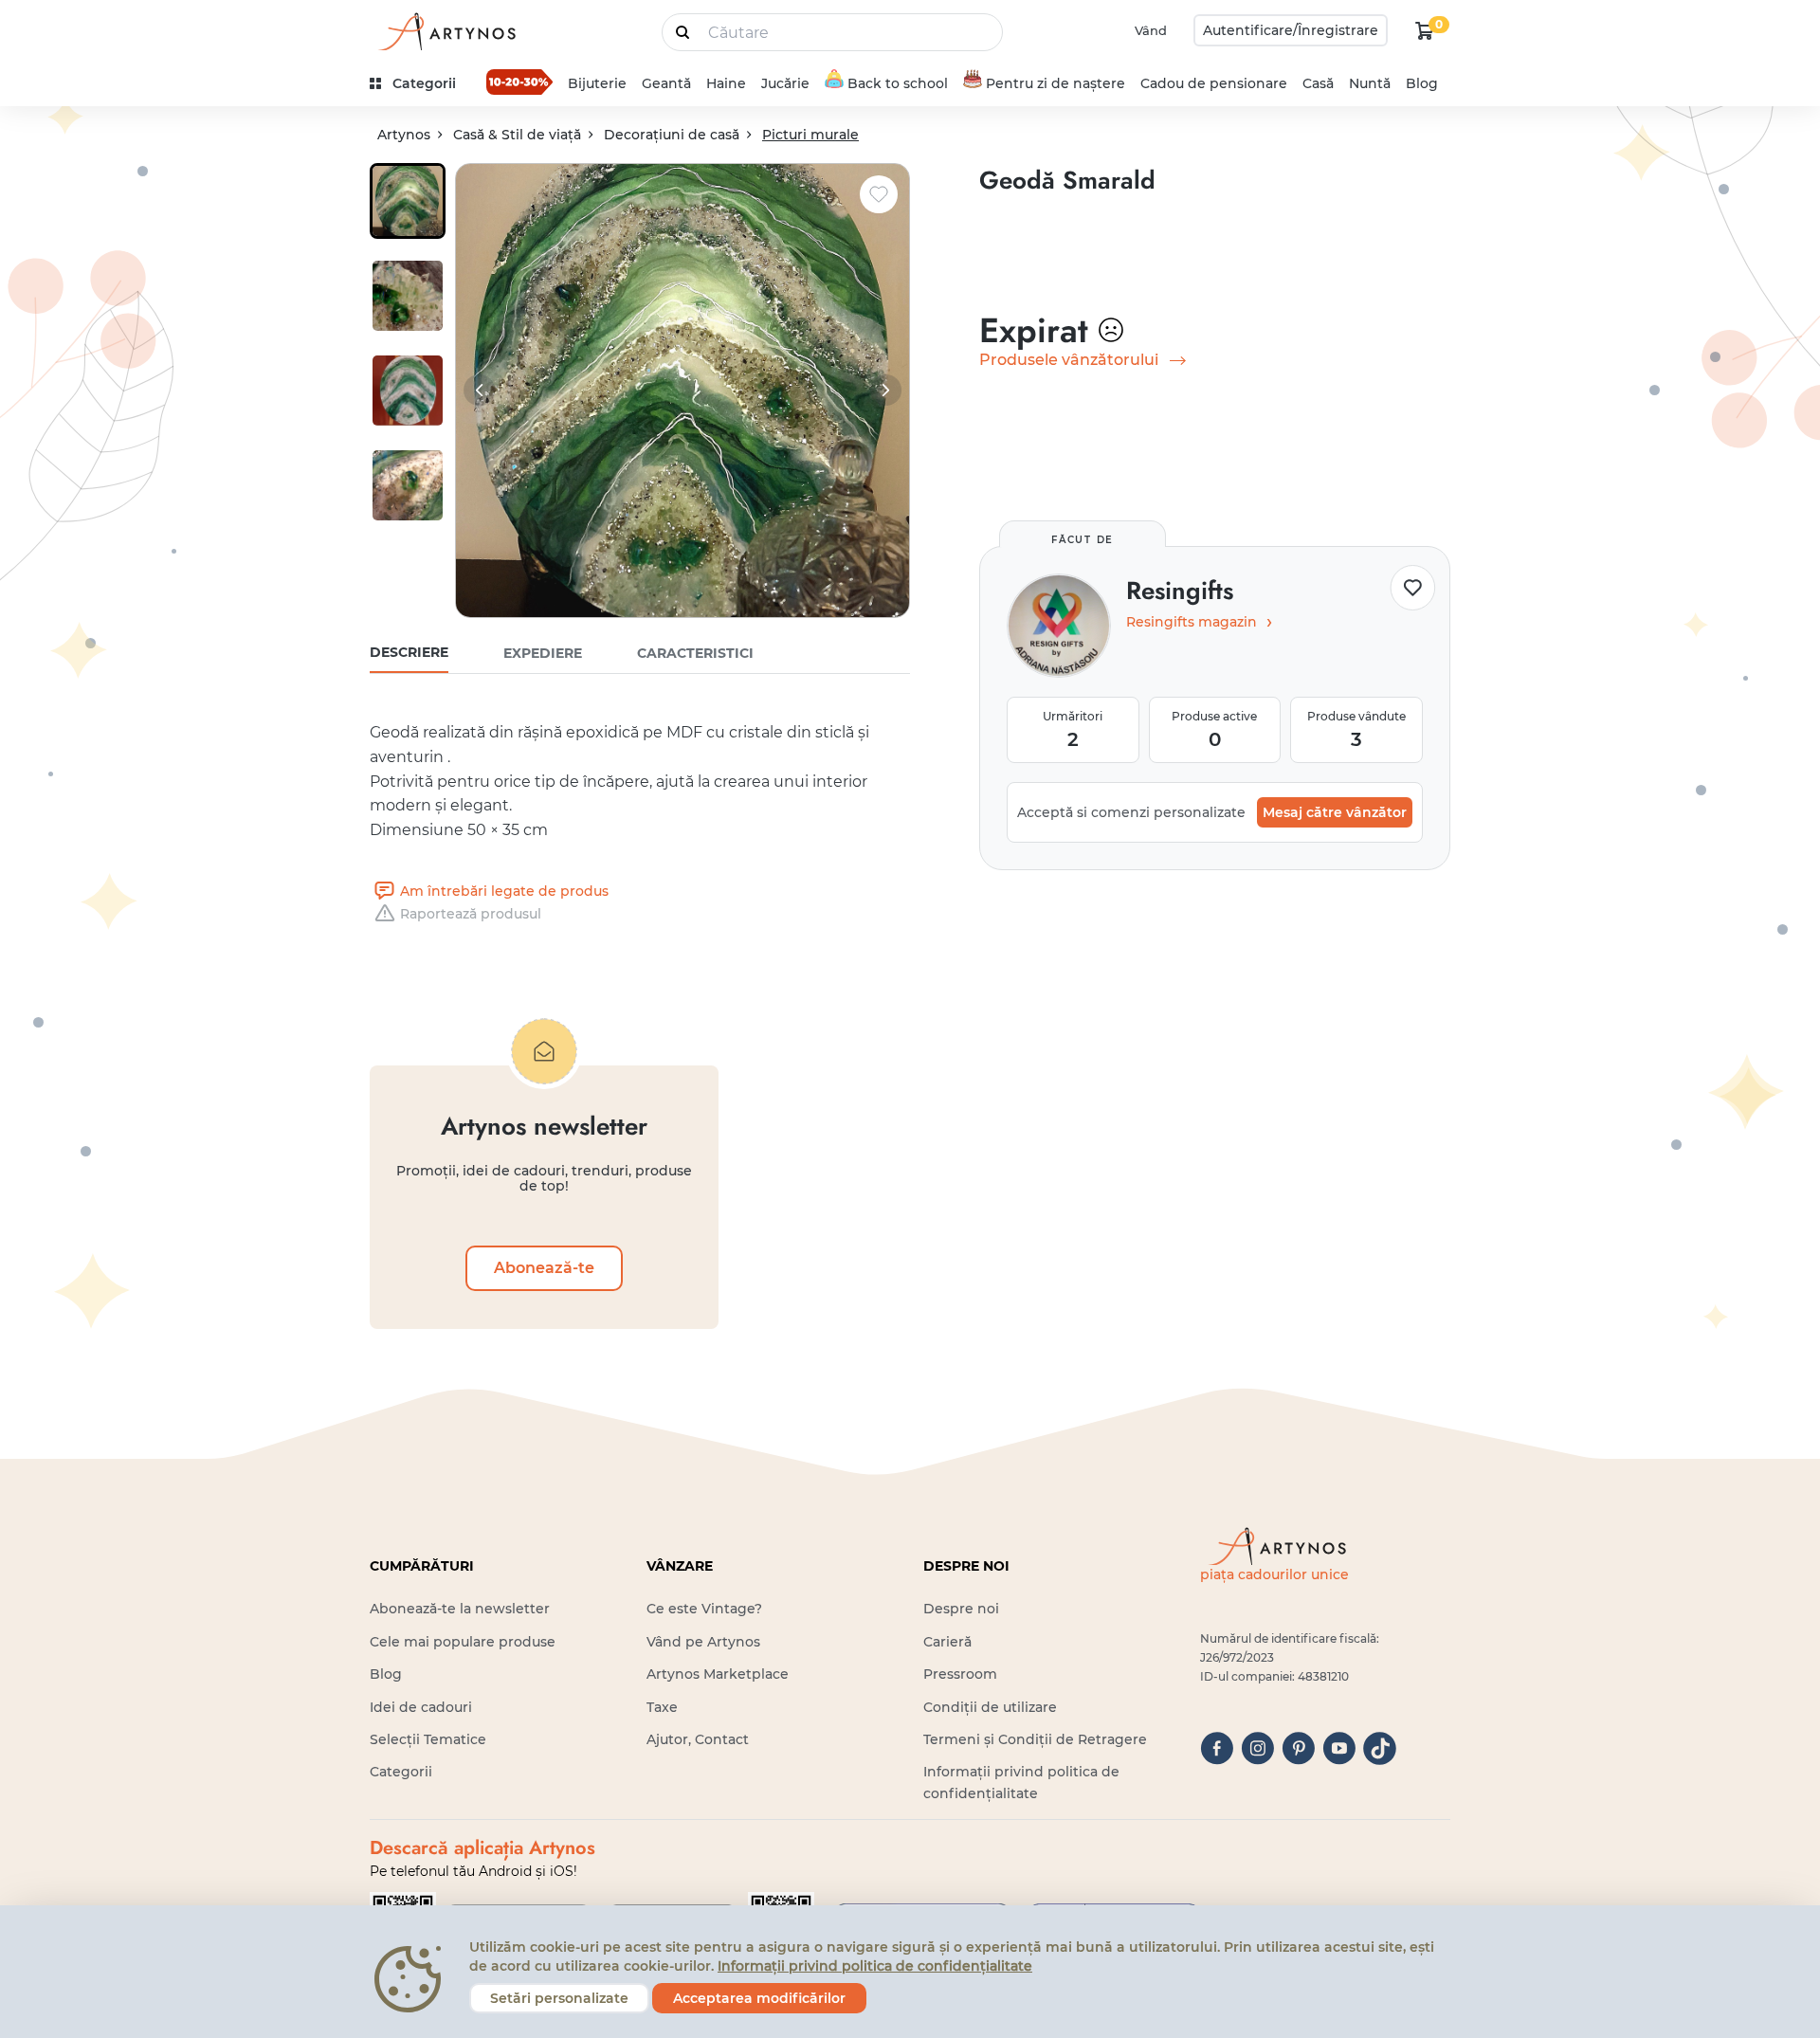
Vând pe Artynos (703, 1642)
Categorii (401, 1772)
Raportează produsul (471, 914)
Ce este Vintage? (704, 1609)
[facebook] (1217, 1748)
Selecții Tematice (428, 1739)
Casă (1318, 83)
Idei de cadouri (421, 1707)
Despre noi (961, 1609)
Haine (726, 83)
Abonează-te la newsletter (460, 1609)
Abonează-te (544, 1268)
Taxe (662, 1707)
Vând (1151, 30)
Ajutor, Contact (698, 1739)
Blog (1422, 83)
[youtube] (1339, 1748)
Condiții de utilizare (990, 1707)
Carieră (947, 1642)
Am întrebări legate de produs (504, 891)
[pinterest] (1298, 1748)
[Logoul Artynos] (446, 31)
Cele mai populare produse (463, 1642)
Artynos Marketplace (718, 1674)
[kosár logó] (1425, 30)
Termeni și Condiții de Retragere (1035, 1739)
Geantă (666, 83)
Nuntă (1370, 83)
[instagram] (1257, 1748)
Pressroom (960, 1674)
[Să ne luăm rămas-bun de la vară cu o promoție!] (519, 82)
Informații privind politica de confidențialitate (875, 1966)
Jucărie (785, 83)
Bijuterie (597, 83)
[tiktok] (1380, 1748)
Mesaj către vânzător (1335, 812)
